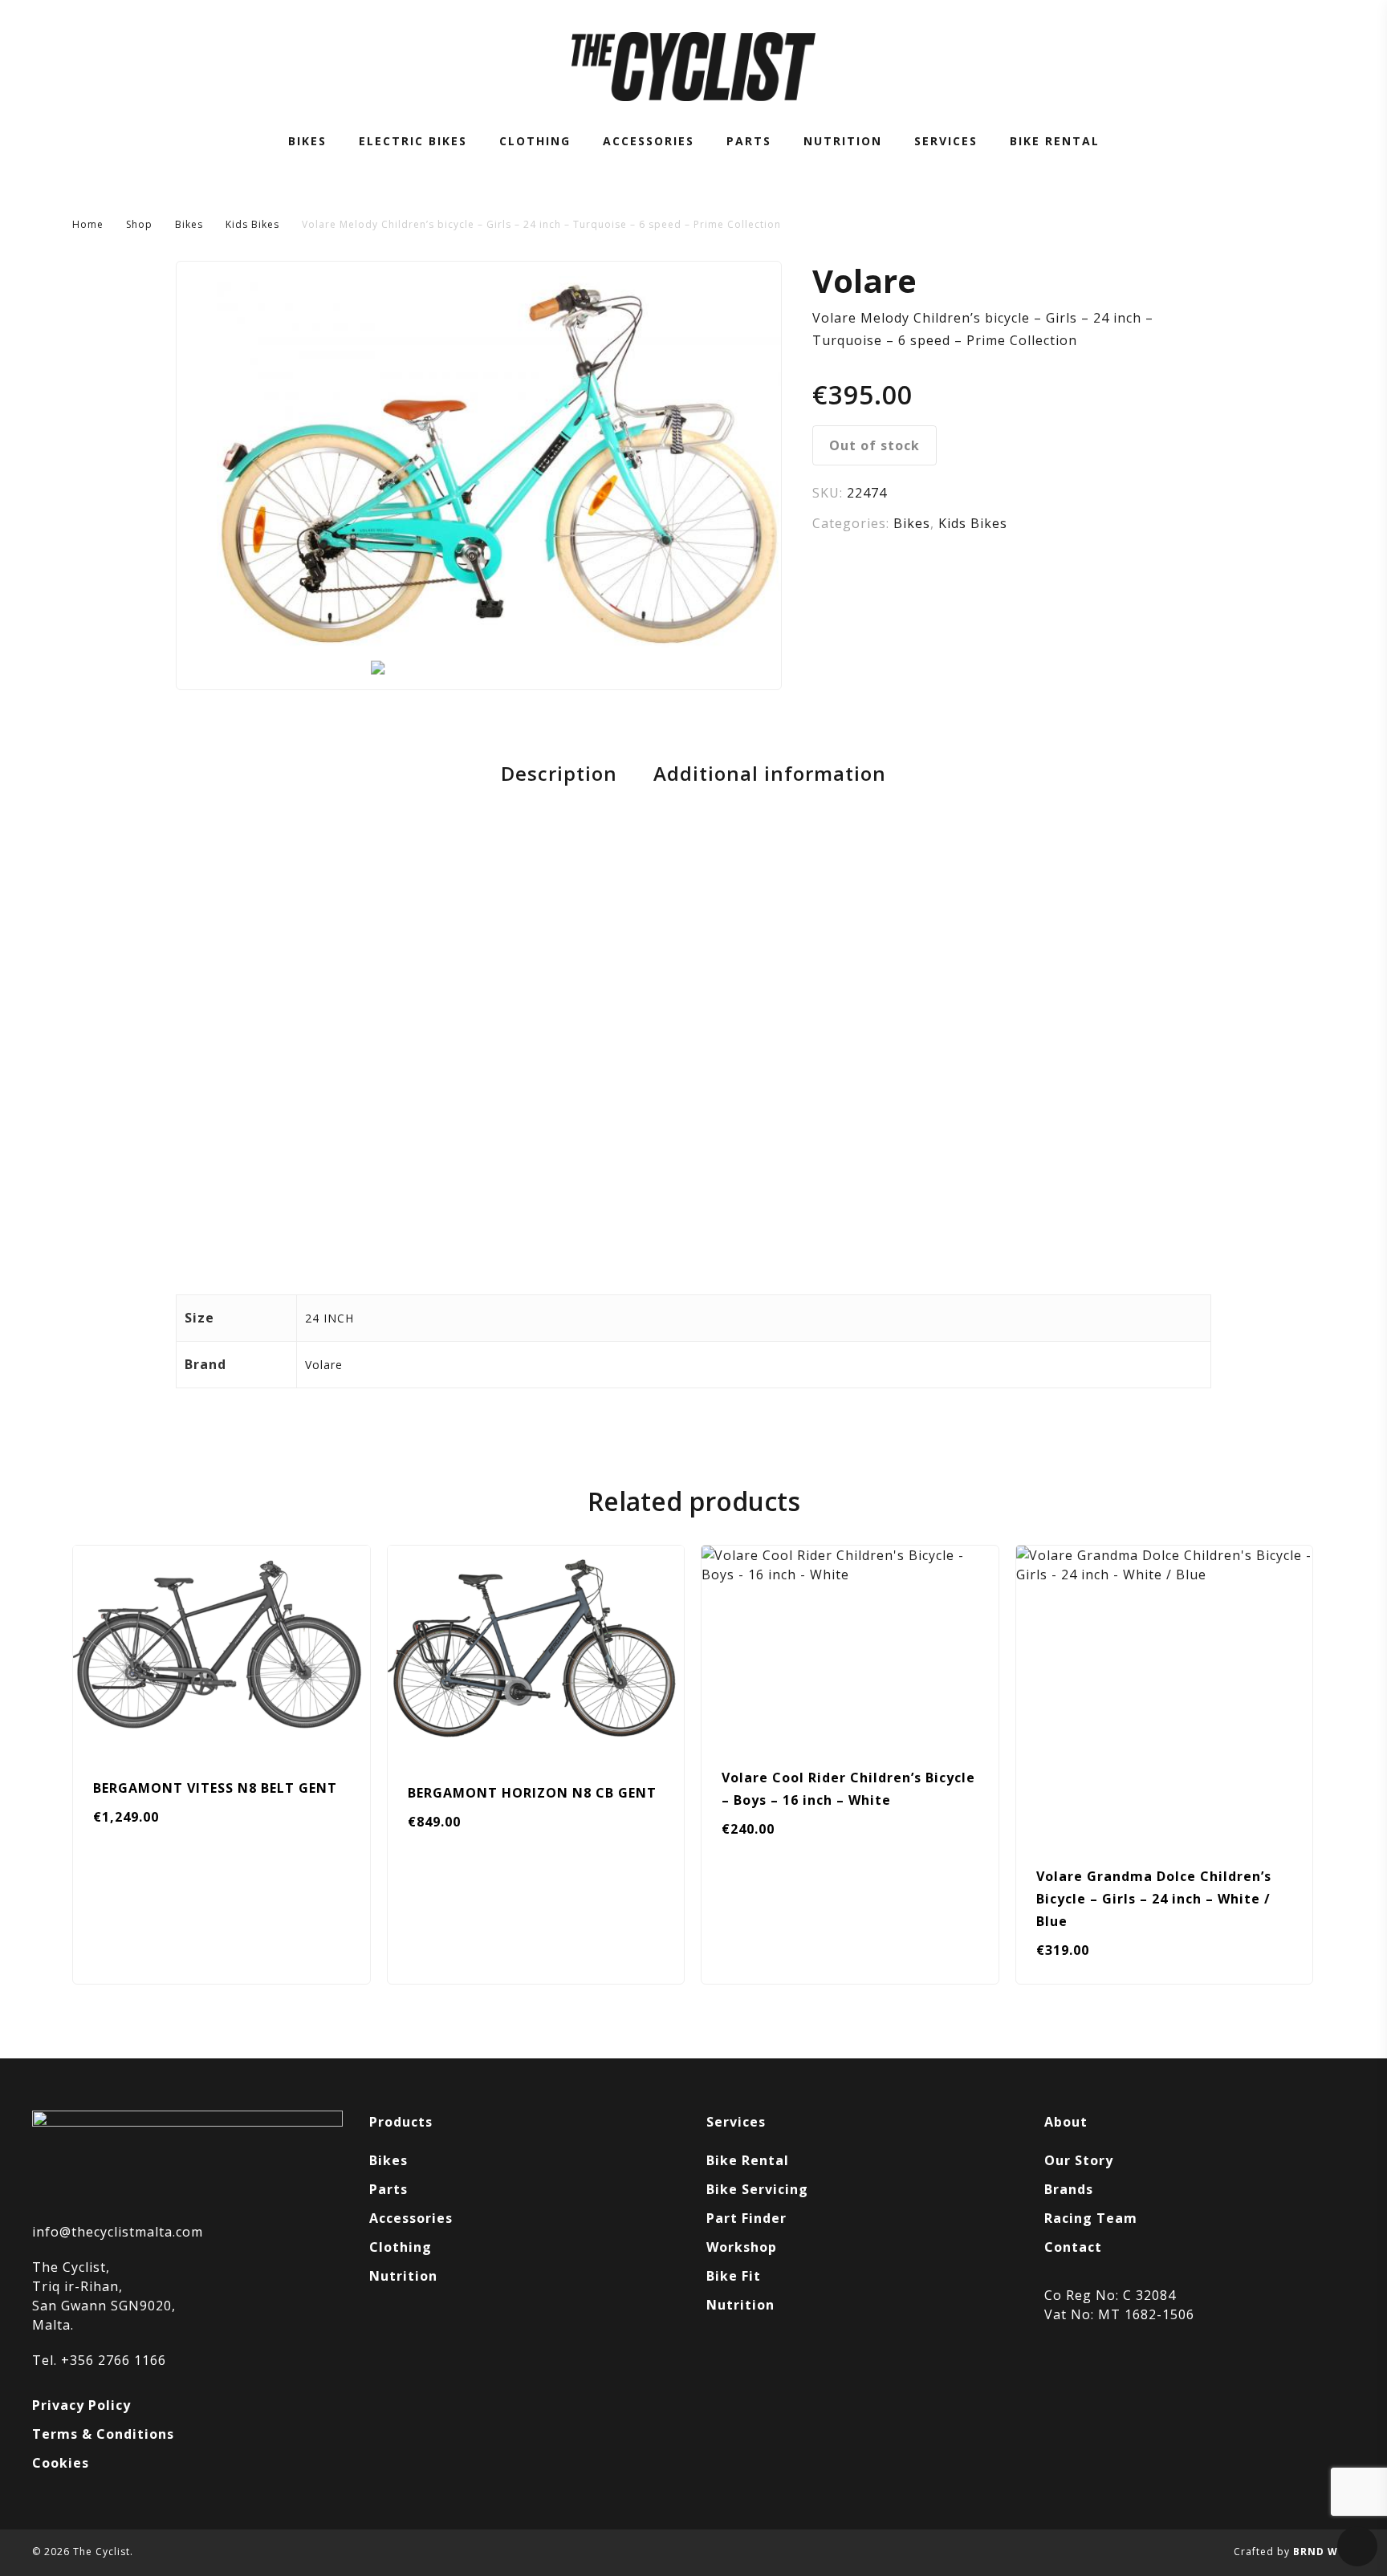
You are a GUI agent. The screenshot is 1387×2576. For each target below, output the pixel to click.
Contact (1073, 2247)
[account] (1305, 67)
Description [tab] (559, 774)
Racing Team (1091, 2218)
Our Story (1079, 2160)
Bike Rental (748, 2160)
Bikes (189, 224)
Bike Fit (734, 2276)
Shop (139, 224)
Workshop (742, 2247)
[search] (1263, 67)
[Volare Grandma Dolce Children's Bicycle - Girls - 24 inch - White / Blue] (1165, 1694)
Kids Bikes (252, 224)
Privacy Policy (81, 2405)
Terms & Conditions (103, 2434)
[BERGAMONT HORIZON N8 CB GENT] (536, 1652)
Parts (388, 2189)
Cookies (61, 2463)
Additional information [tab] (770, 774)
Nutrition (403, 2276)
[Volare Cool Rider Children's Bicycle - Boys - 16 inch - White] (850, 1644)
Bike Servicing (757, 2189)
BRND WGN (1324, 2552)
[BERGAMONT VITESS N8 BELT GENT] (222, 1650)
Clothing (401, 2247)
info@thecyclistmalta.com (118, 2232)
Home (88, 224)
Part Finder (746, 2218)
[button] (768, 1963)
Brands (1069, 2189)
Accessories (411, 2218)
